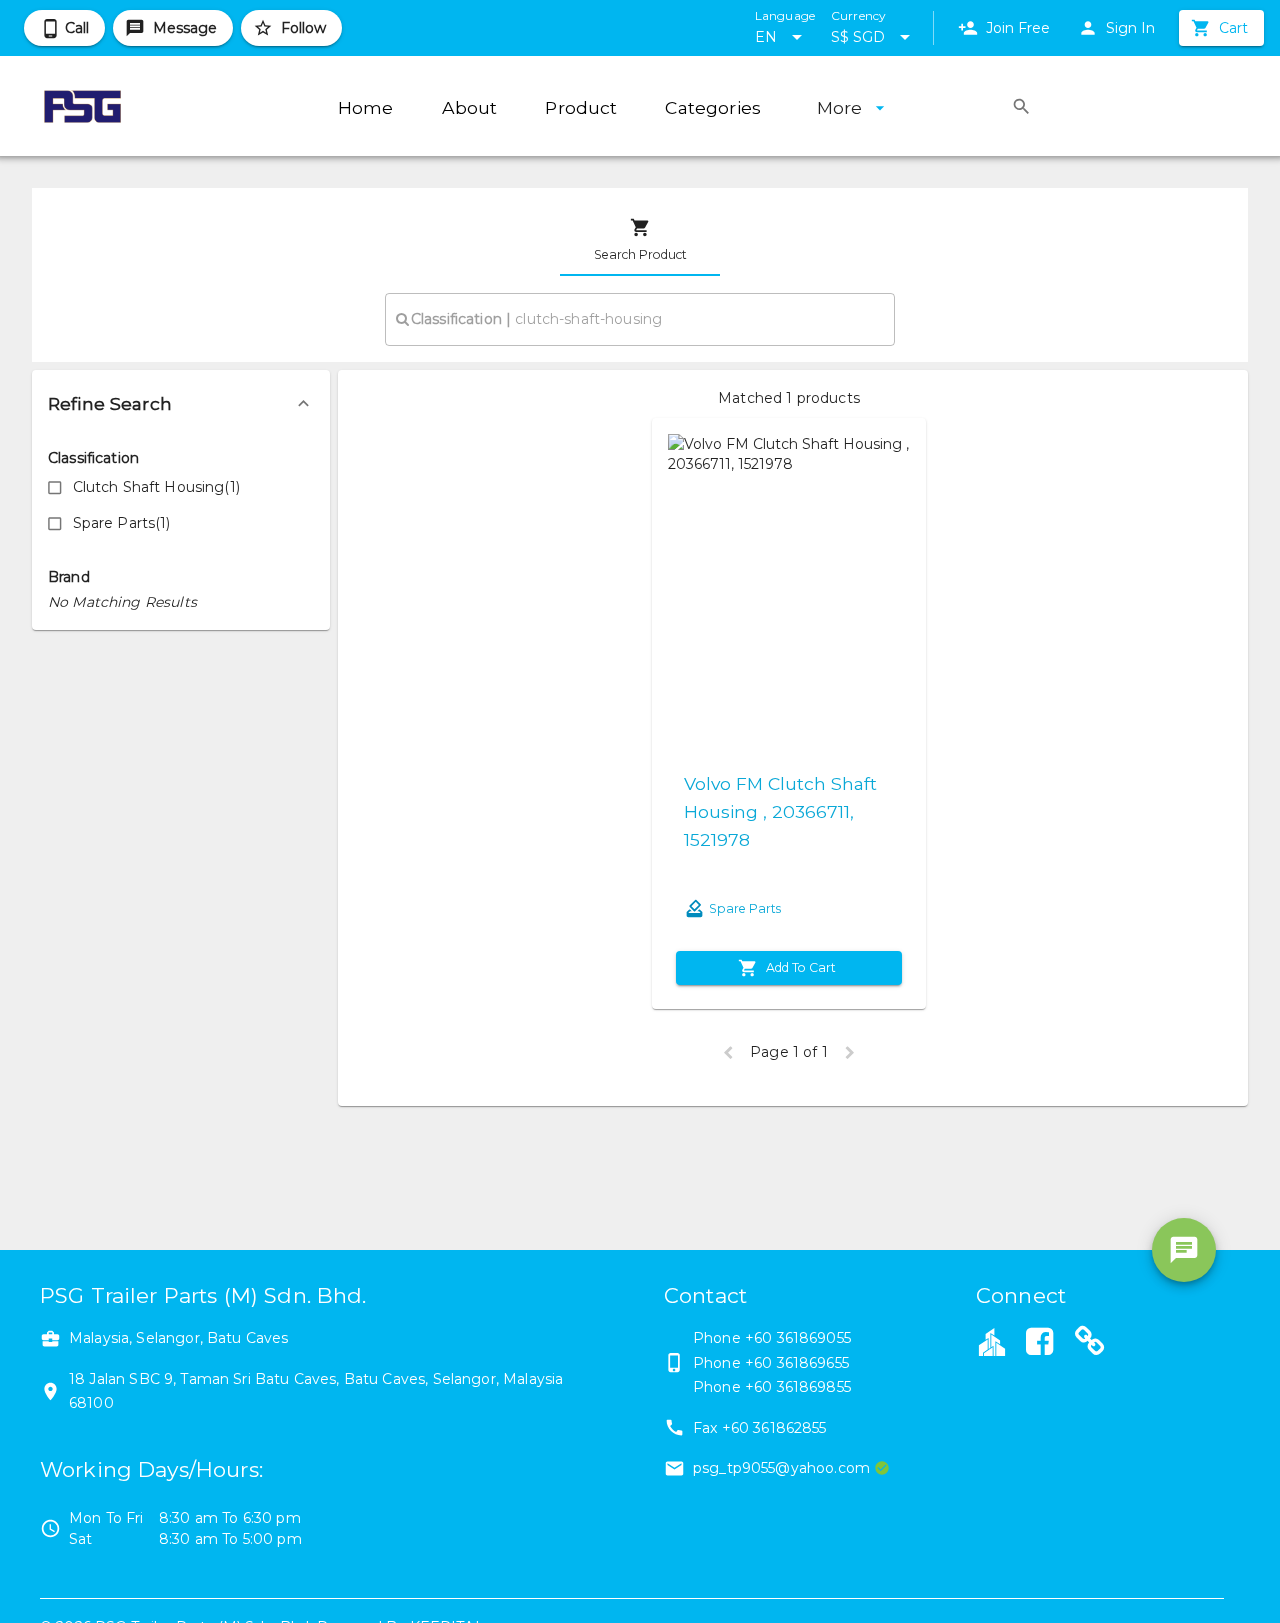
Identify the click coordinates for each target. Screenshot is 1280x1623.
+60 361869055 (798, 1338)
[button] (181, 404)
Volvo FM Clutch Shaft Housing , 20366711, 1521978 (780, 811)
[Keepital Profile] (992, 1341)
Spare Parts (745, 908)
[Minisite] (1090, 1344)
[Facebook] (1039, 1344)
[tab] (640, 240)
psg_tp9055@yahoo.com (781, 1468)
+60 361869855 (798, 1387)
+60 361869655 (797, 1363)
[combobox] (640, 319)
